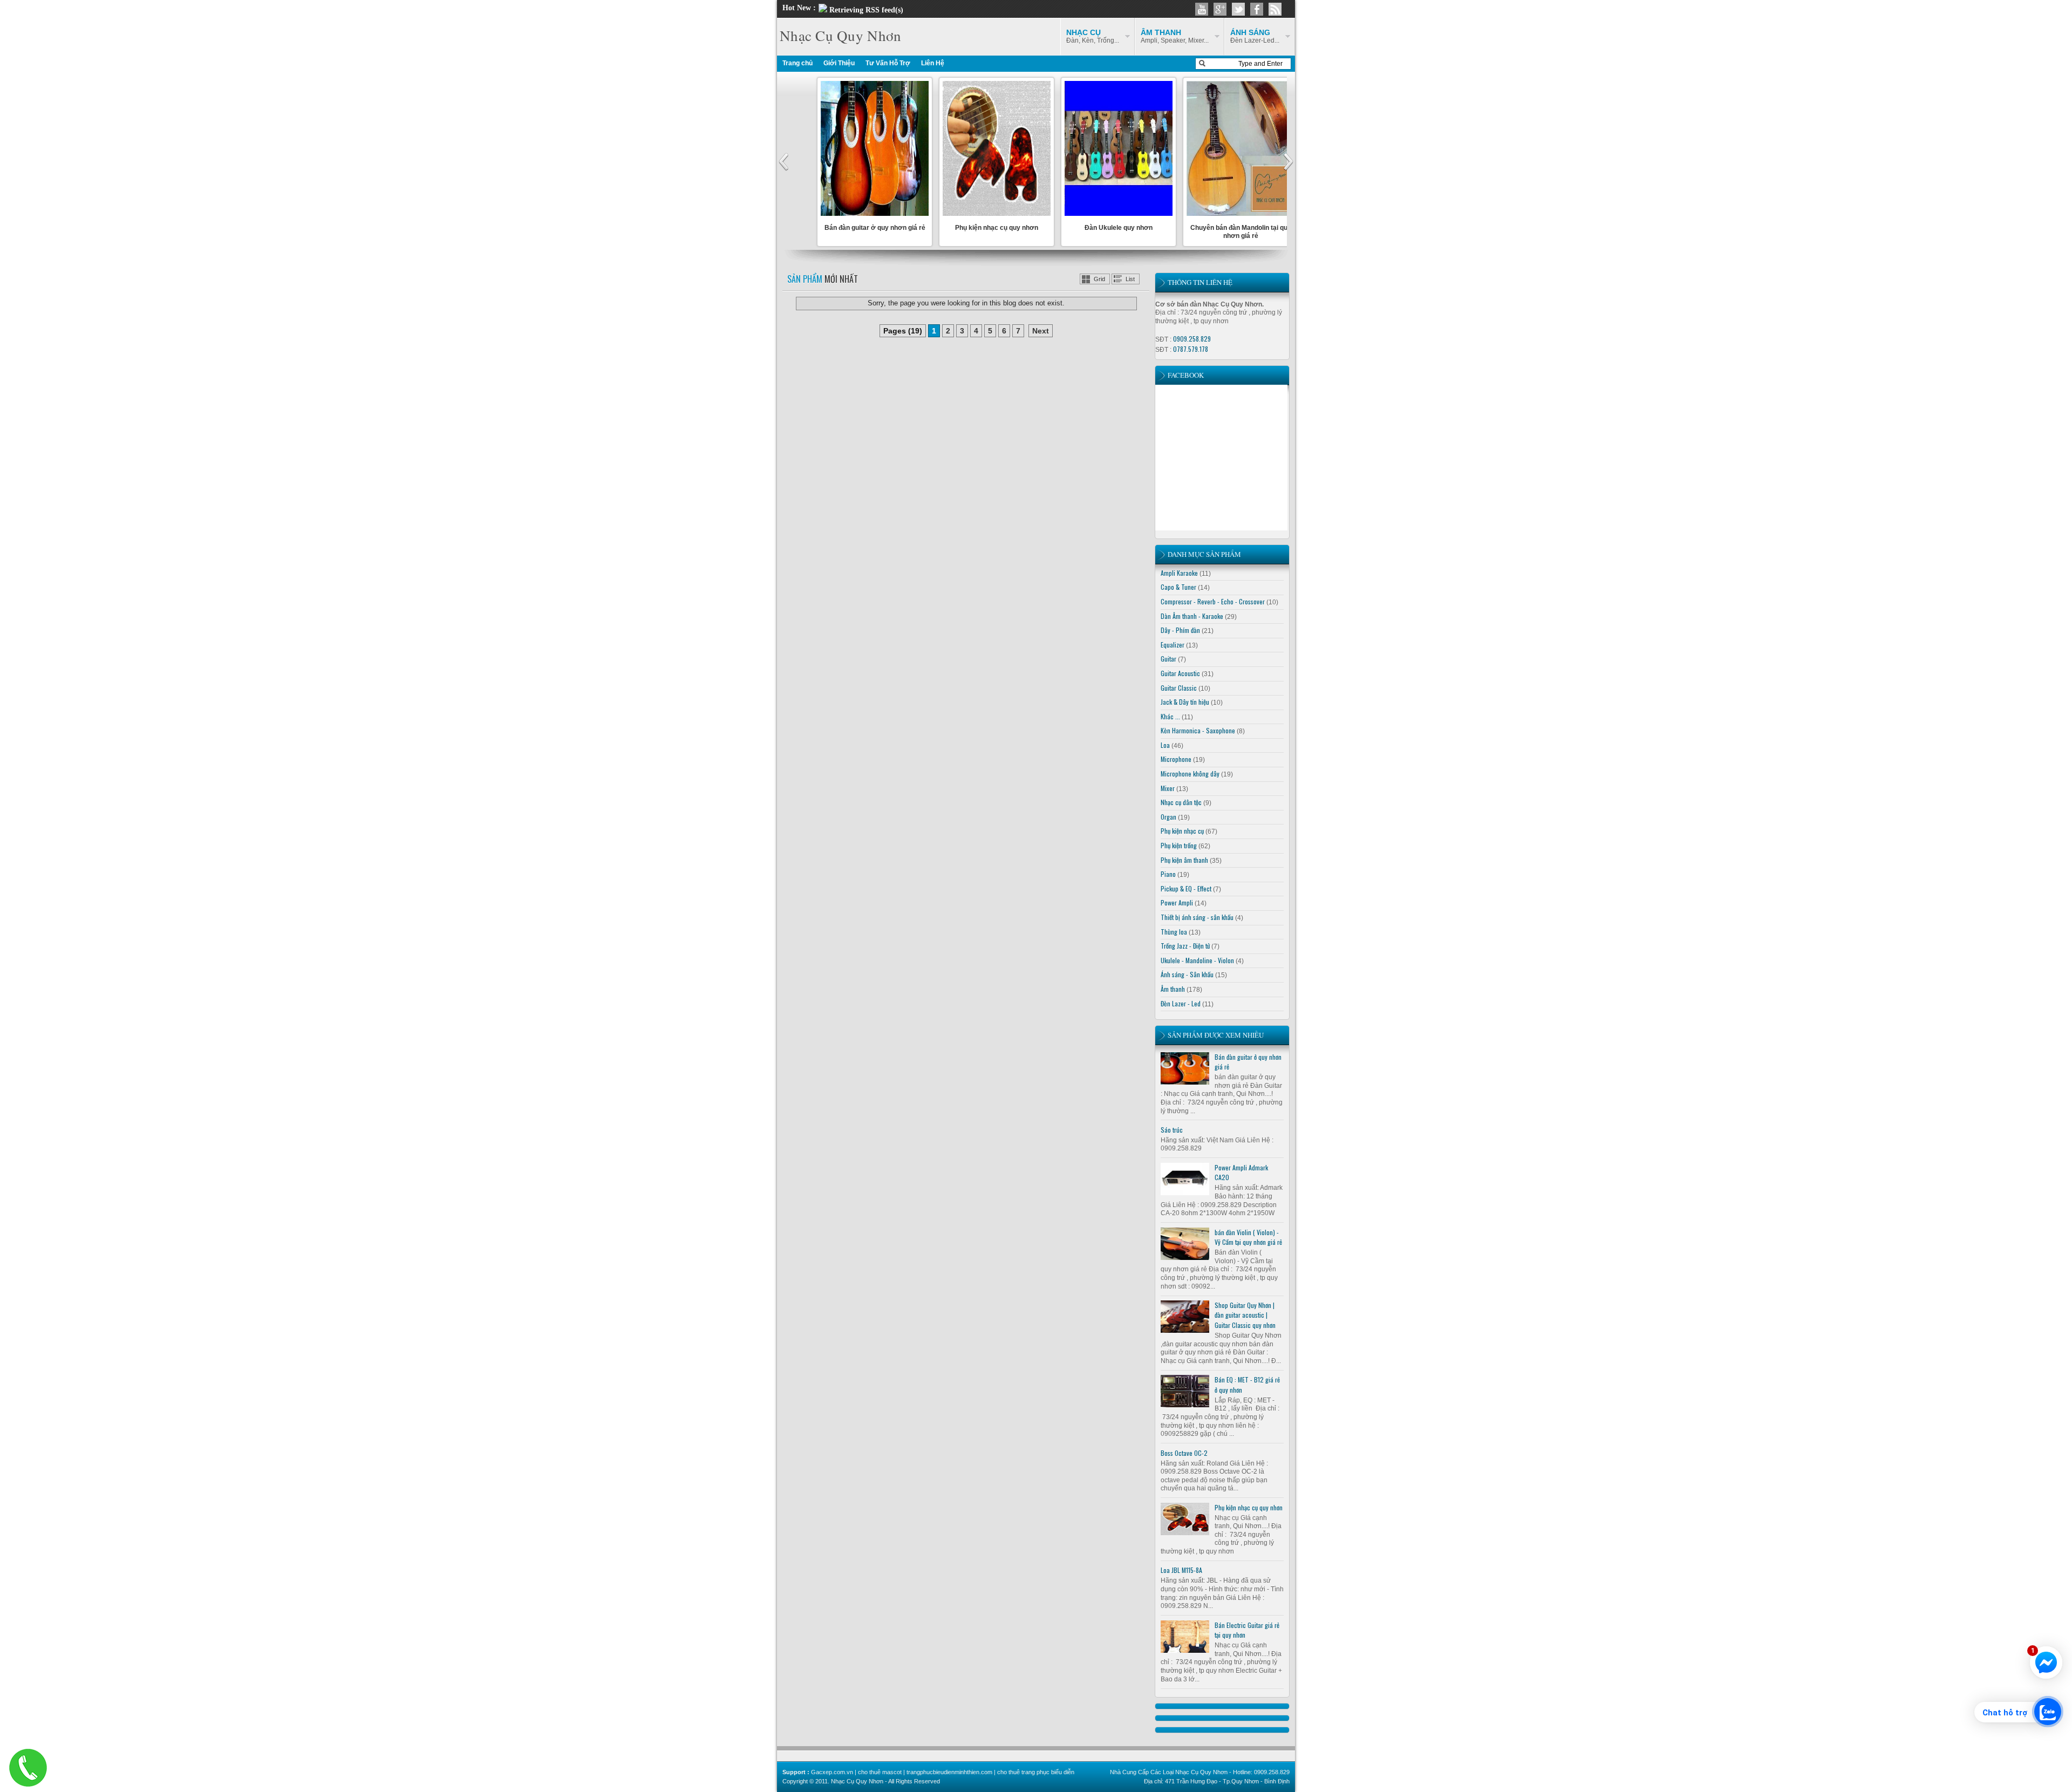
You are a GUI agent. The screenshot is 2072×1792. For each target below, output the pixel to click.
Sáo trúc (1172, 1130)
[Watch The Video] (1202, 9)
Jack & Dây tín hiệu (1185, 702)
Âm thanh (1173, 989)
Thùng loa (1174, 932)
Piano (1168, 874)
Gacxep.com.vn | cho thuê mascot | (859, 1772)
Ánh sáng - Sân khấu (1187, 974)
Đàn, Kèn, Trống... (1093, 36)
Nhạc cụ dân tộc (1181, 802)
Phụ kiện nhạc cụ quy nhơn (997, 228)
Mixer (1168, 788)
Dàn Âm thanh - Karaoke (1192, 616)
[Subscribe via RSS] (1275, 9)
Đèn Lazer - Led (1181, 1003)
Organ (1168, 817)
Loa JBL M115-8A (1181, 1570)
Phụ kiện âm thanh (1184, 860)
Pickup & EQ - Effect (1186, 888)
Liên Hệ (933, 63)
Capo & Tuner (1178, 587)
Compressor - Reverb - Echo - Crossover (1213, 601)
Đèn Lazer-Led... (1255, 36)
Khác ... (1170, 716)
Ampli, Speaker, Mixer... (1175, 36)
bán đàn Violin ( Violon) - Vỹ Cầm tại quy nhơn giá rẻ (1248, 1237)
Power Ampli (1177, 902)
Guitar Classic (1179, 688)
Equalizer (1173, 645)
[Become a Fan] (1257, 9)
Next (1041, 331)
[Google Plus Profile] (1220, 9)
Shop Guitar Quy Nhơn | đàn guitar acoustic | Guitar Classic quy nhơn (1245, 1315)
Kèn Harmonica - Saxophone (1198, 730)
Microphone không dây (1190, 774)
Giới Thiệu (839, 63)
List (1130, 279)
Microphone (1176, 759)
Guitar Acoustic (1180, 673)
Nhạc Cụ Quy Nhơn (840, 36)
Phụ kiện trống (1179, 845)
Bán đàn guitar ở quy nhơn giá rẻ (875, 228)
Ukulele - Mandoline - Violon (1197, 960)
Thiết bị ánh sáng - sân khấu (1197, 917)
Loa (1165, 745)
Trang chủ (798, 63)
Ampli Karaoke (1179, 573)
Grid (1099, 279)
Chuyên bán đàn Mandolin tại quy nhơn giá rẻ (1241, 231)
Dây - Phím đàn (1180, 630)
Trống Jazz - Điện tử (1185, 946)
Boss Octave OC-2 (1184, 1453)
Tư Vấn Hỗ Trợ (888, 63)
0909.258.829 (1192, 339)
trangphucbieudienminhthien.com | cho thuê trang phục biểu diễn (990, 1772)
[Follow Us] (1238, 9)
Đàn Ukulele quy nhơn (1119, 228)
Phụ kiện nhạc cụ (1182, 831)
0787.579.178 (1191, 349)
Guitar (1168, 659)
